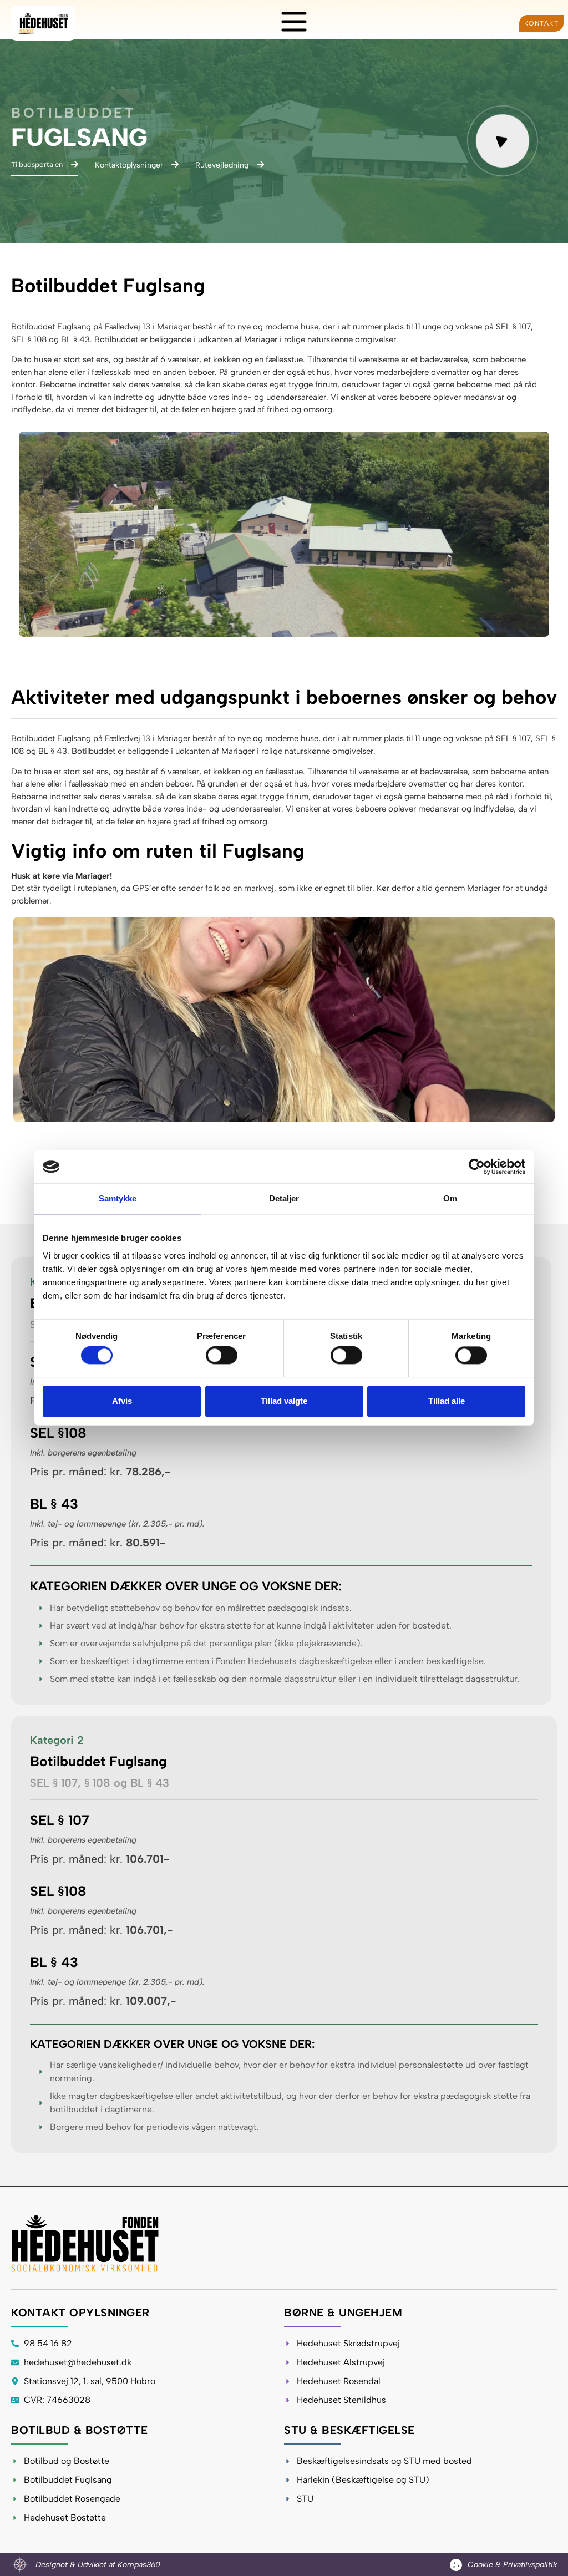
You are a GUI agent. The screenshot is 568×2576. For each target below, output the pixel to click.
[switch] (222, 1356)
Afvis (122, 1401)
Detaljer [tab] (284, 1198)
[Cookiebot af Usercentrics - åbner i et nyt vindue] (477, 1167)
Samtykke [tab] (118, 1198)
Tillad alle (447, 1401)
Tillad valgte (284, 1401)
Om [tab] (450, 1198)
